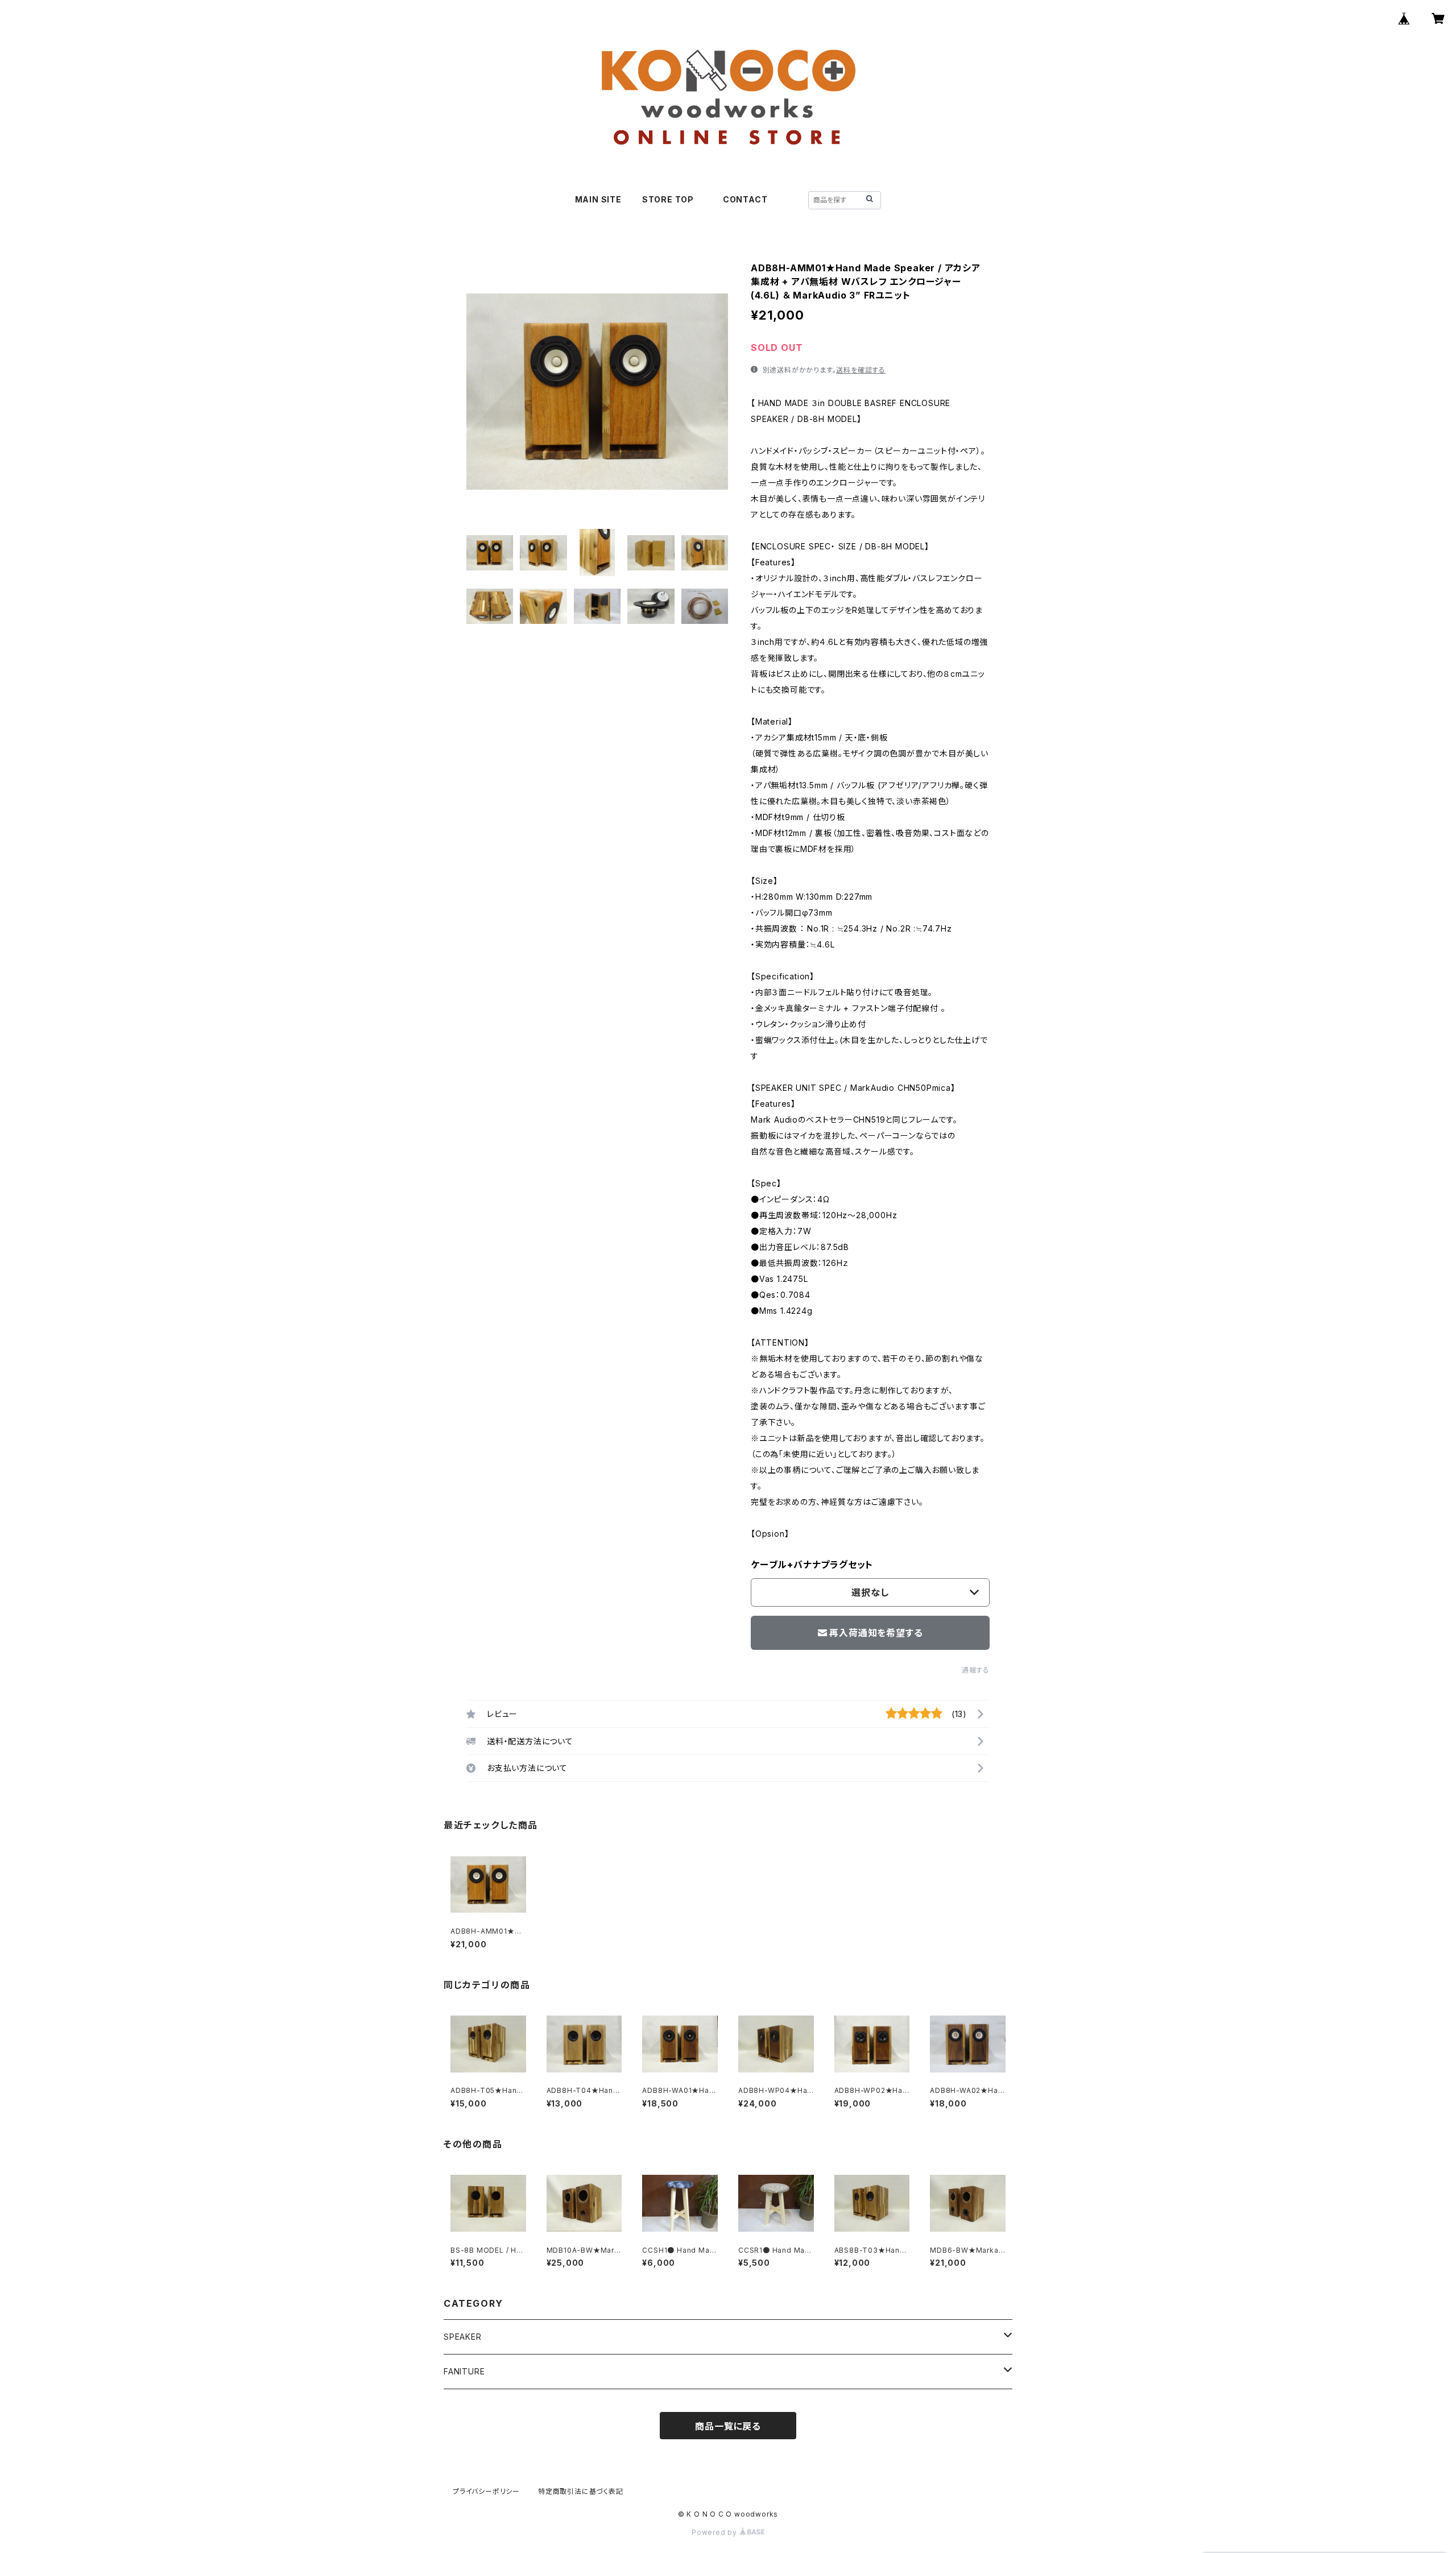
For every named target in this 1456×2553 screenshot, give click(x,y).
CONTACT (745, 199)
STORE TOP (672, 199)
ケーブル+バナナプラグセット (812, 1565)
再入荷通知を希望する (876, 1633)
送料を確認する (861, 370)
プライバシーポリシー (486, 2491)
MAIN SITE (598, 199)
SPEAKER (463, 2337)
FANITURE (464, 2371)
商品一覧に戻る (728, 2426)
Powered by (715, 2532)
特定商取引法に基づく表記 (581, 2491)
